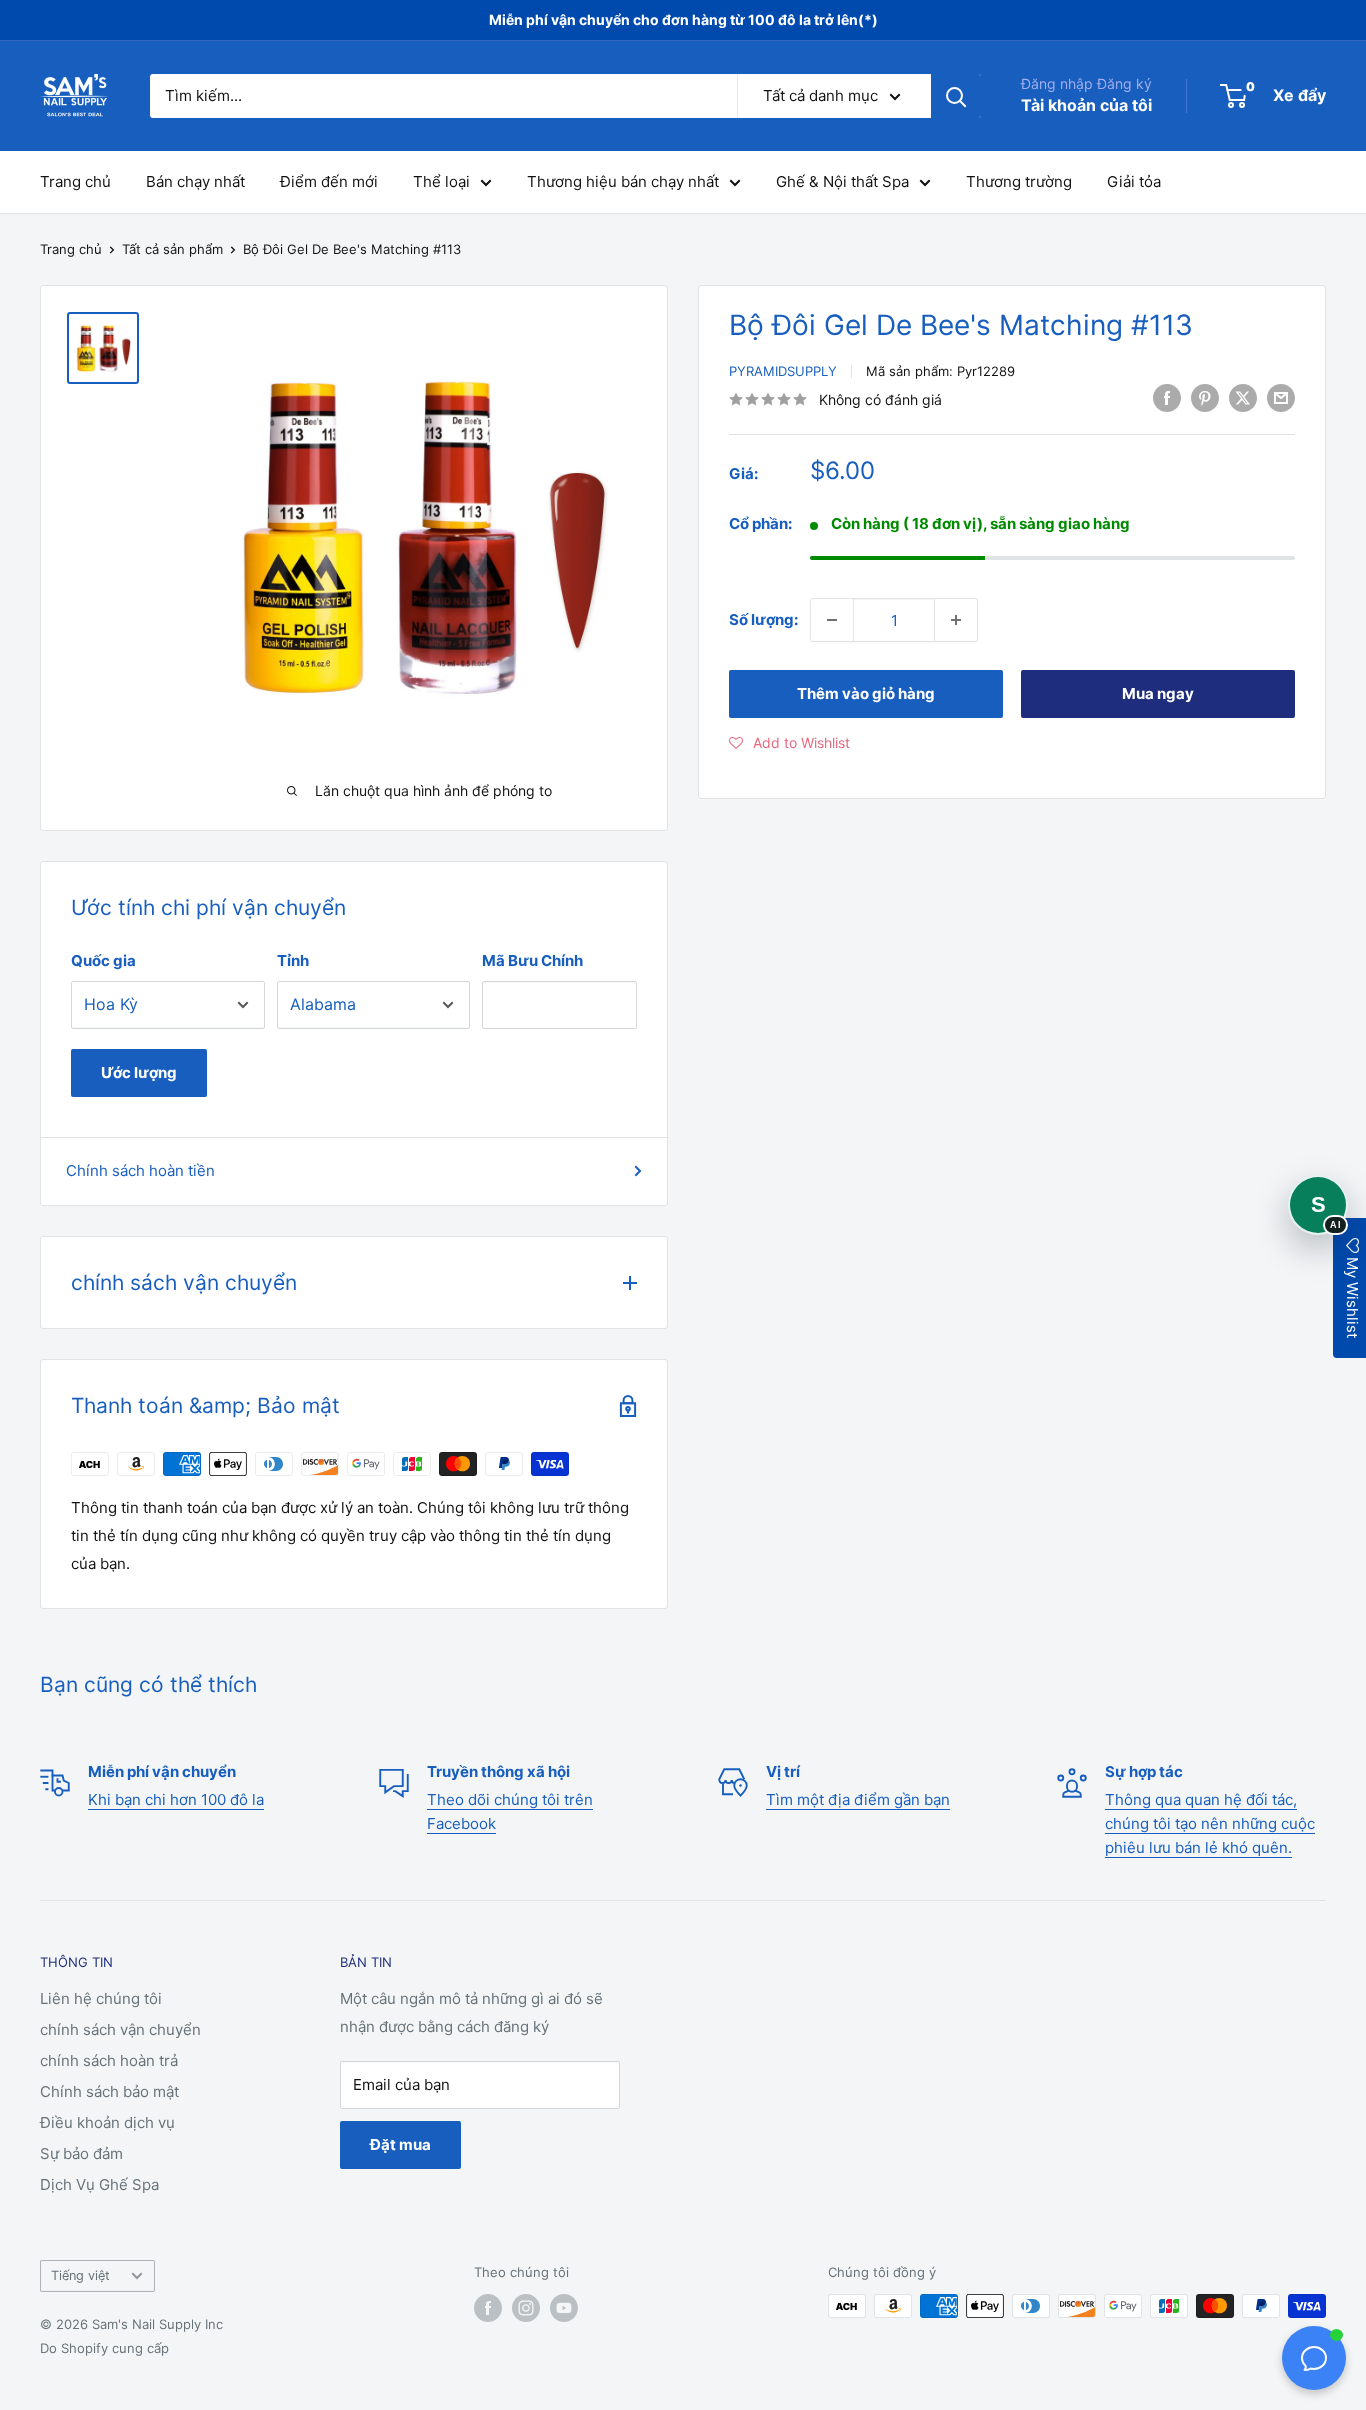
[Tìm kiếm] (956, 96)
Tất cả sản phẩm (172, 249)
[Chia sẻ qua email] (1281, 397)
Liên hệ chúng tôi (101, 1998)
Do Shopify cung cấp (104, 2348)
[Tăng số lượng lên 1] (956, 620)
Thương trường (1019, 181)
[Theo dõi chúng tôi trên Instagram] (526, 2308)
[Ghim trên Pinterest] (1205, 397)
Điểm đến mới (329, 181)
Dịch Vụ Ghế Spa (99, 2184)
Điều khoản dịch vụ (107, 2122)
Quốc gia (103, 960)
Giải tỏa (1134, 181)
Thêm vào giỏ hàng (866, 693)
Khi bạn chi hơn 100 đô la (176, 1799)
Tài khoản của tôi (1086, 105)
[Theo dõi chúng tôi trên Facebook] (488, 2308)
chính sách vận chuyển (120, 2029)
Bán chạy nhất (195, 181)
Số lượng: (763, 619)
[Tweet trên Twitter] (1243, 397)
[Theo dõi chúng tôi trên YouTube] (564, 2308)
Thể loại (441, 181)
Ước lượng (139, 1072)
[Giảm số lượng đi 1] (832, 620)
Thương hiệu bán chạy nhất (623, 181)
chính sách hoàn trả (109, 2060)
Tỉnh (293, 960)
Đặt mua (400, 2144)
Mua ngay (1158, 693)
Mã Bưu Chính (532, 960)
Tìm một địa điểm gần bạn (858, 1799)
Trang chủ (75, 181)
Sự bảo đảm (81, 2153)
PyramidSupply (783, 371)
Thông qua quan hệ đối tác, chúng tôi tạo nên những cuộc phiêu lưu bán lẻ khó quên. (1210, 1823)
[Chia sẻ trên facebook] (1167, 397)
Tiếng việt (80, 2275)
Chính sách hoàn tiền (140, 1170)
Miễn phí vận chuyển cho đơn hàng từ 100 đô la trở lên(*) (683, 19)
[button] (789, 743)
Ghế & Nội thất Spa (842, 181)
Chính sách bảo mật (109, 2091)
